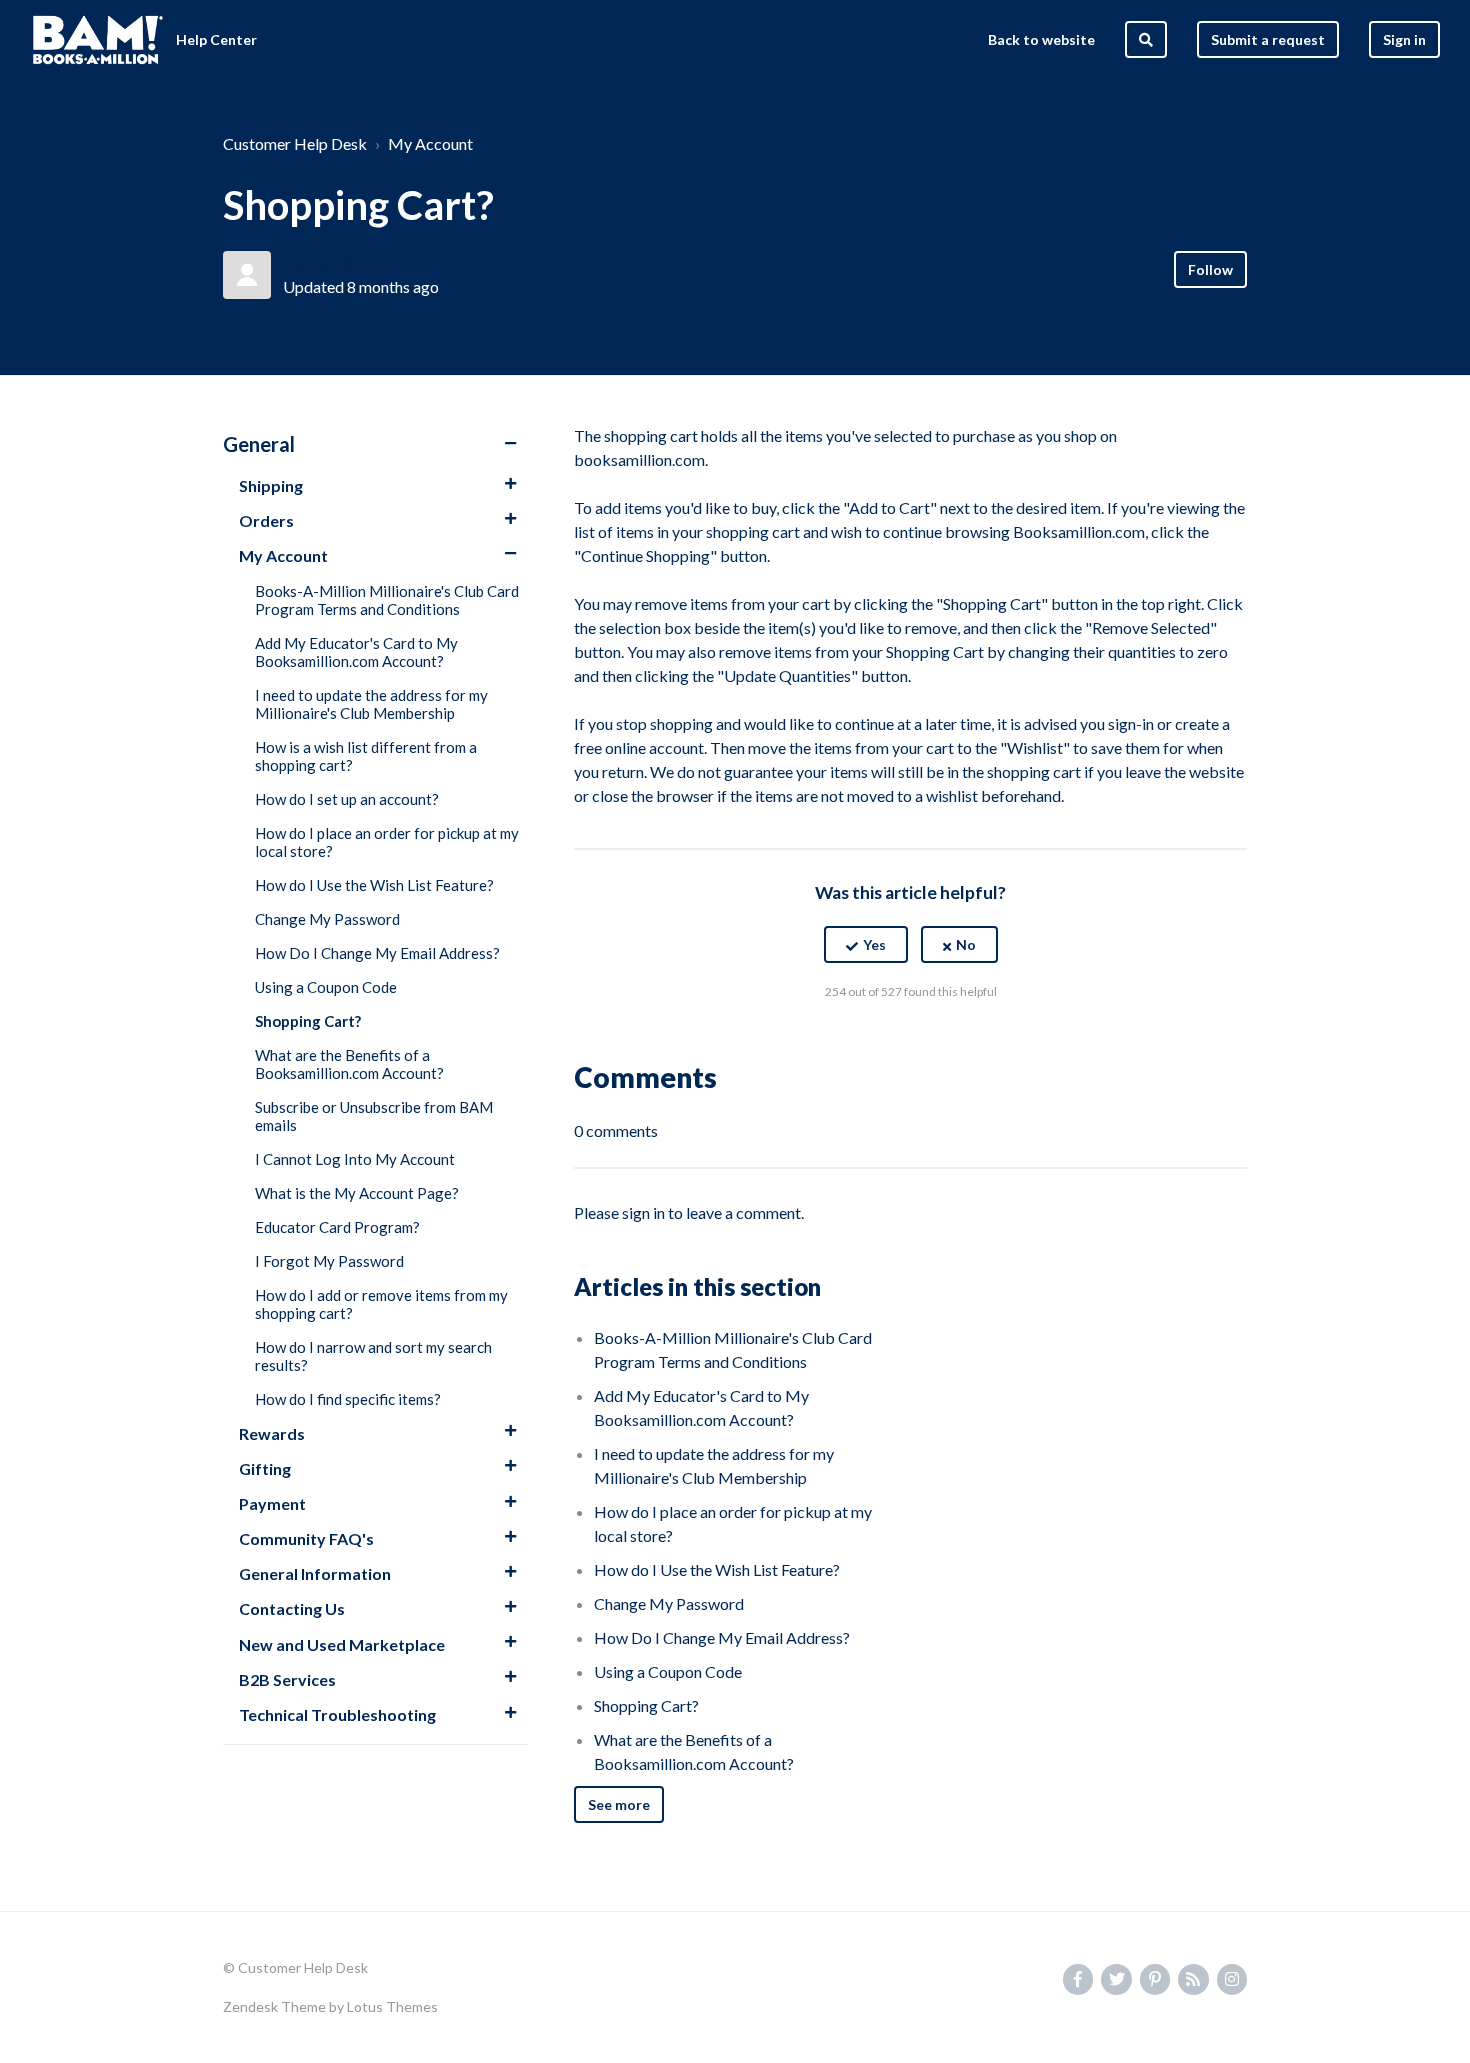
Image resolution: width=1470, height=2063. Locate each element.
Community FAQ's (306, 1538)
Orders (266, 520)
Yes (874, 944)
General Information (315, 1573)
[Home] (98, 40)
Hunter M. (320, 262)
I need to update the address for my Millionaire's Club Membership (371, 704)
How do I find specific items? (348, 1399)
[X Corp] (911, 1041)
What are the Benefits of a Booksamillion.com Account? (349, 1064)
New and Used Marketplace (342, 1644)
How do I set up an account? (347, 799)
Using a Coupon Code (326, 987)
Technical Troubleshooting (337, 1714)
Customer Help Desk (295, 143)
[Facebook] (868, 1041)
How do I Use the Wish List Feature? (374, 885)
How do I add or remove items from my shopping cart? (381, 1304)
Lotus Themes (392, 2006)
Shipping (271, 485)
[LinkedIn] (954, 1041)
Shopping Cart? (308, 1021)
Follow (1210, 269)
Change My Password (327, 919)
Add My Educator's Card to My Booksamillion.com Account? (356, 652)
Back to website (1041, 39)
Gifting (265, 1468)
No (966, 944)
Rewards (272, 1433)
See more (619, 1804)
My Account (430, 143)
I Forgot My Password (329, 1261)
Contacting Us (292, 1608)
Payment (272, 1503)
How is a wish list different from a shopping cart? (366, 756)
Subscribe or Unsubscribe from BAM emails (374, 1116)
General (259, 444)
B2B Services (287, 1679)
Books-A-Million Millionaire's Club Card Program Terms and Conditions (387, 600)
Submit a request (1268, 39)
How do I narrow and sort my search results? (373, 1356)
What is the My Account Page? (357, 1193)
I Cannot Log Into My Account (355, 1159)
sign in (643, 1212)
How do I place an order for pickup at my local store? (387, 842)
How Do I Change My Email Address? (377, 953)
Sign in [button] (1404, 39)
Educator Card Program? (337, 1227)
